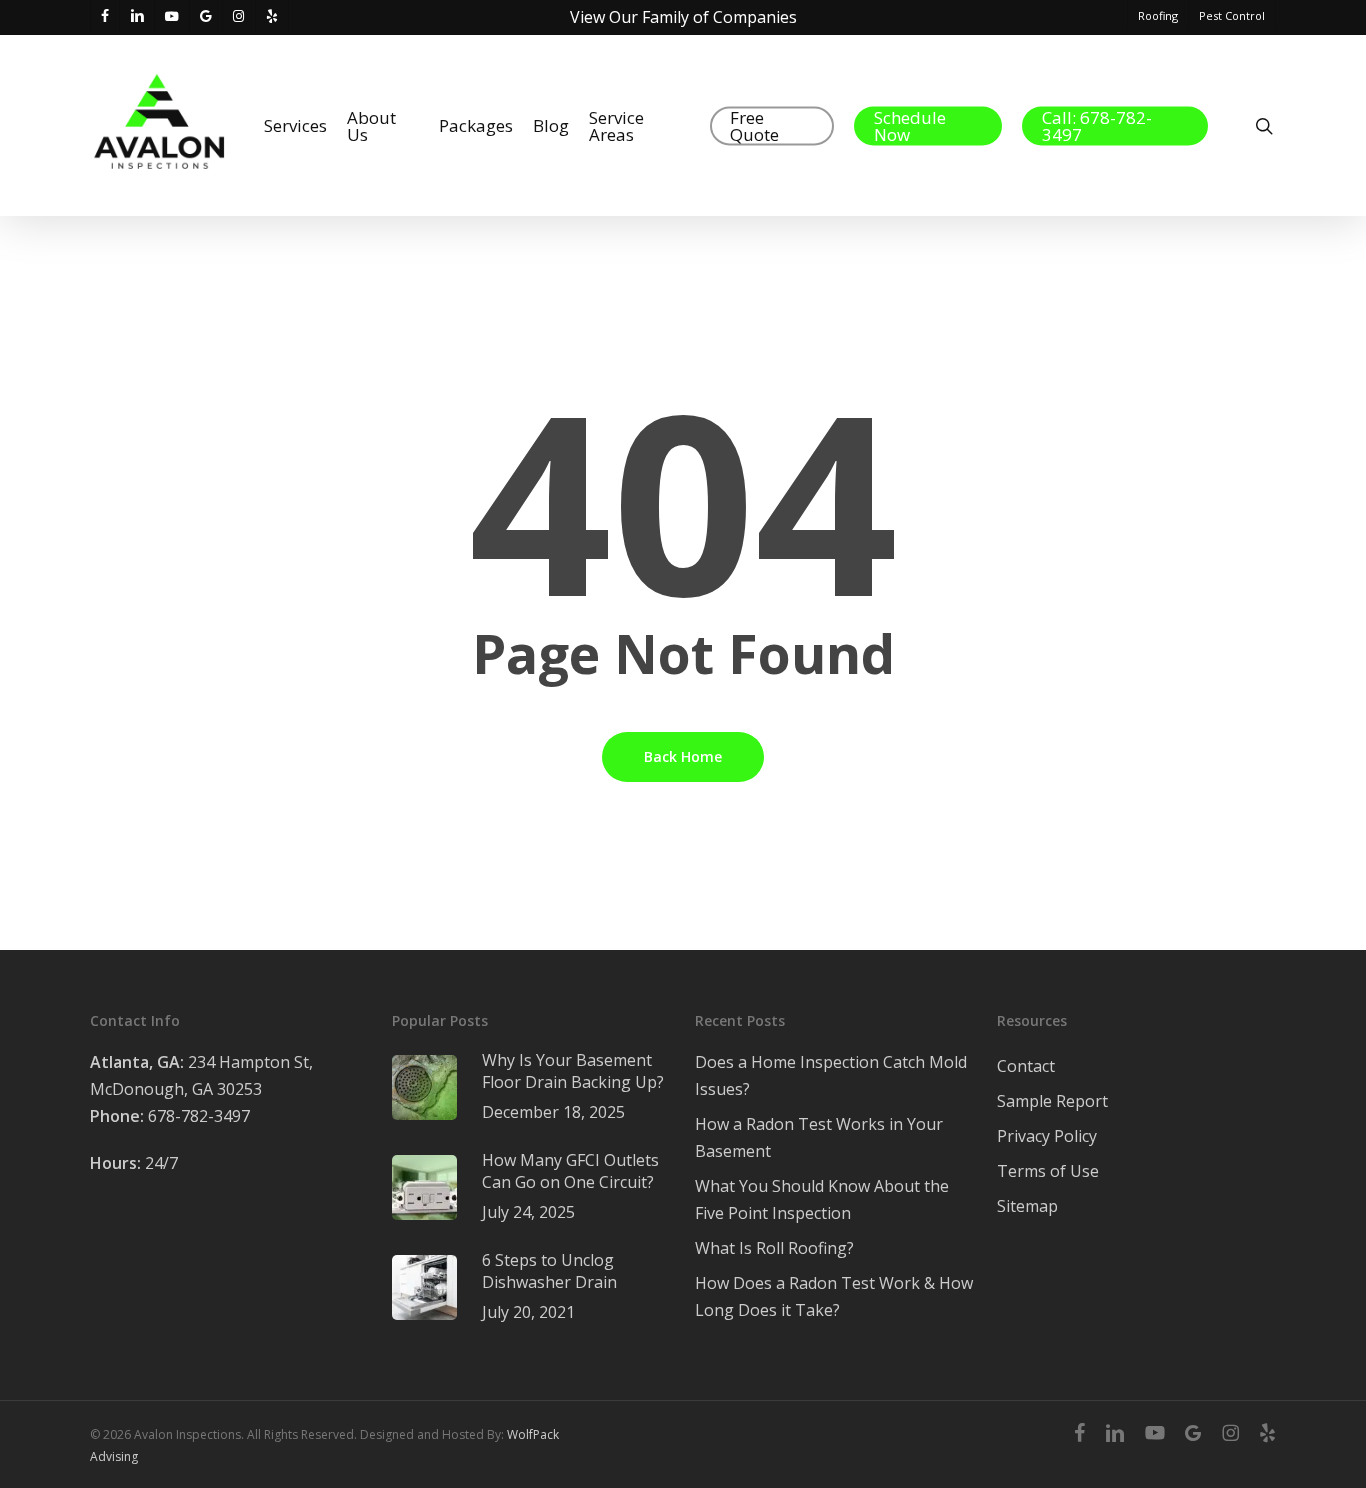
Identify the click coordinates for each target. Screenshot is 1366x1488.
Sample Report (1052, 1101)
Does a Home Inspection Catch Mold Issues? (831, 1075)
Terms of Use (1048, 1171)
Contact (1026, 1066)
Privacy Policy (1047, 1136)
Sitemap (1027, 1206)
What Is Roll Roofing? (774, 1248)
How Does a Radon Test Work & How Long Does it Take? (834, 1296)
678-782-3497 (170, 1116)
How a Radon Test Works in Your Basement (819, 1137)
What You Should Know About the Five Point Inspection (822, 1199)
